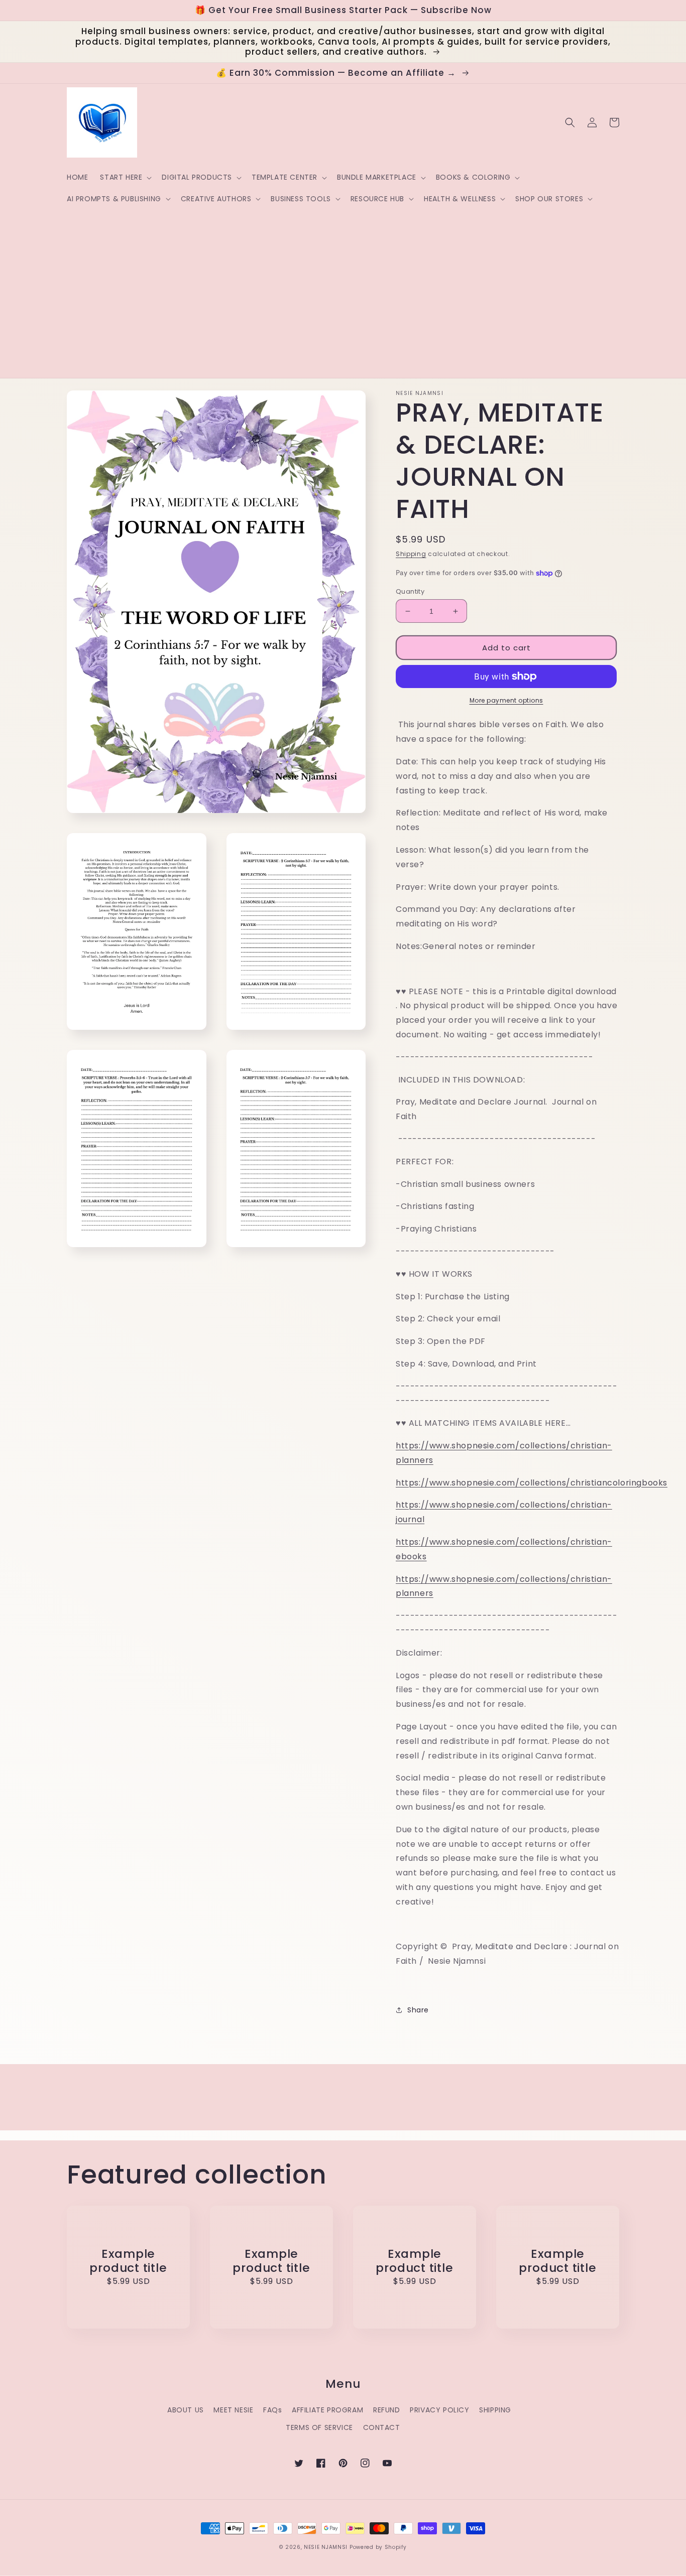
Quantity (410, 591)
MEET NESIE (233, 2410)
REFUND (387, 2410)
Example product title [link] (128, 2261)
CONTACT (382, 2427)
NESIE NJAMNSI (326, 2547)
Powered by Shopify (378, 2547)
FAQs (272, 2410)
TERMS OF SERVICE (319, 2427)
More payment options (506, 700)
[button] (125, 177)
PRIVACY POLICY (439, 2410)
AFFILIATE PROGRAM (327, 2410)
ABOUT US (186, 2410)
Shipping (411, 554)
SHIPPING (495, 2410)
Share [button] (418, 2010)
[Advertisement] (313, 285)
